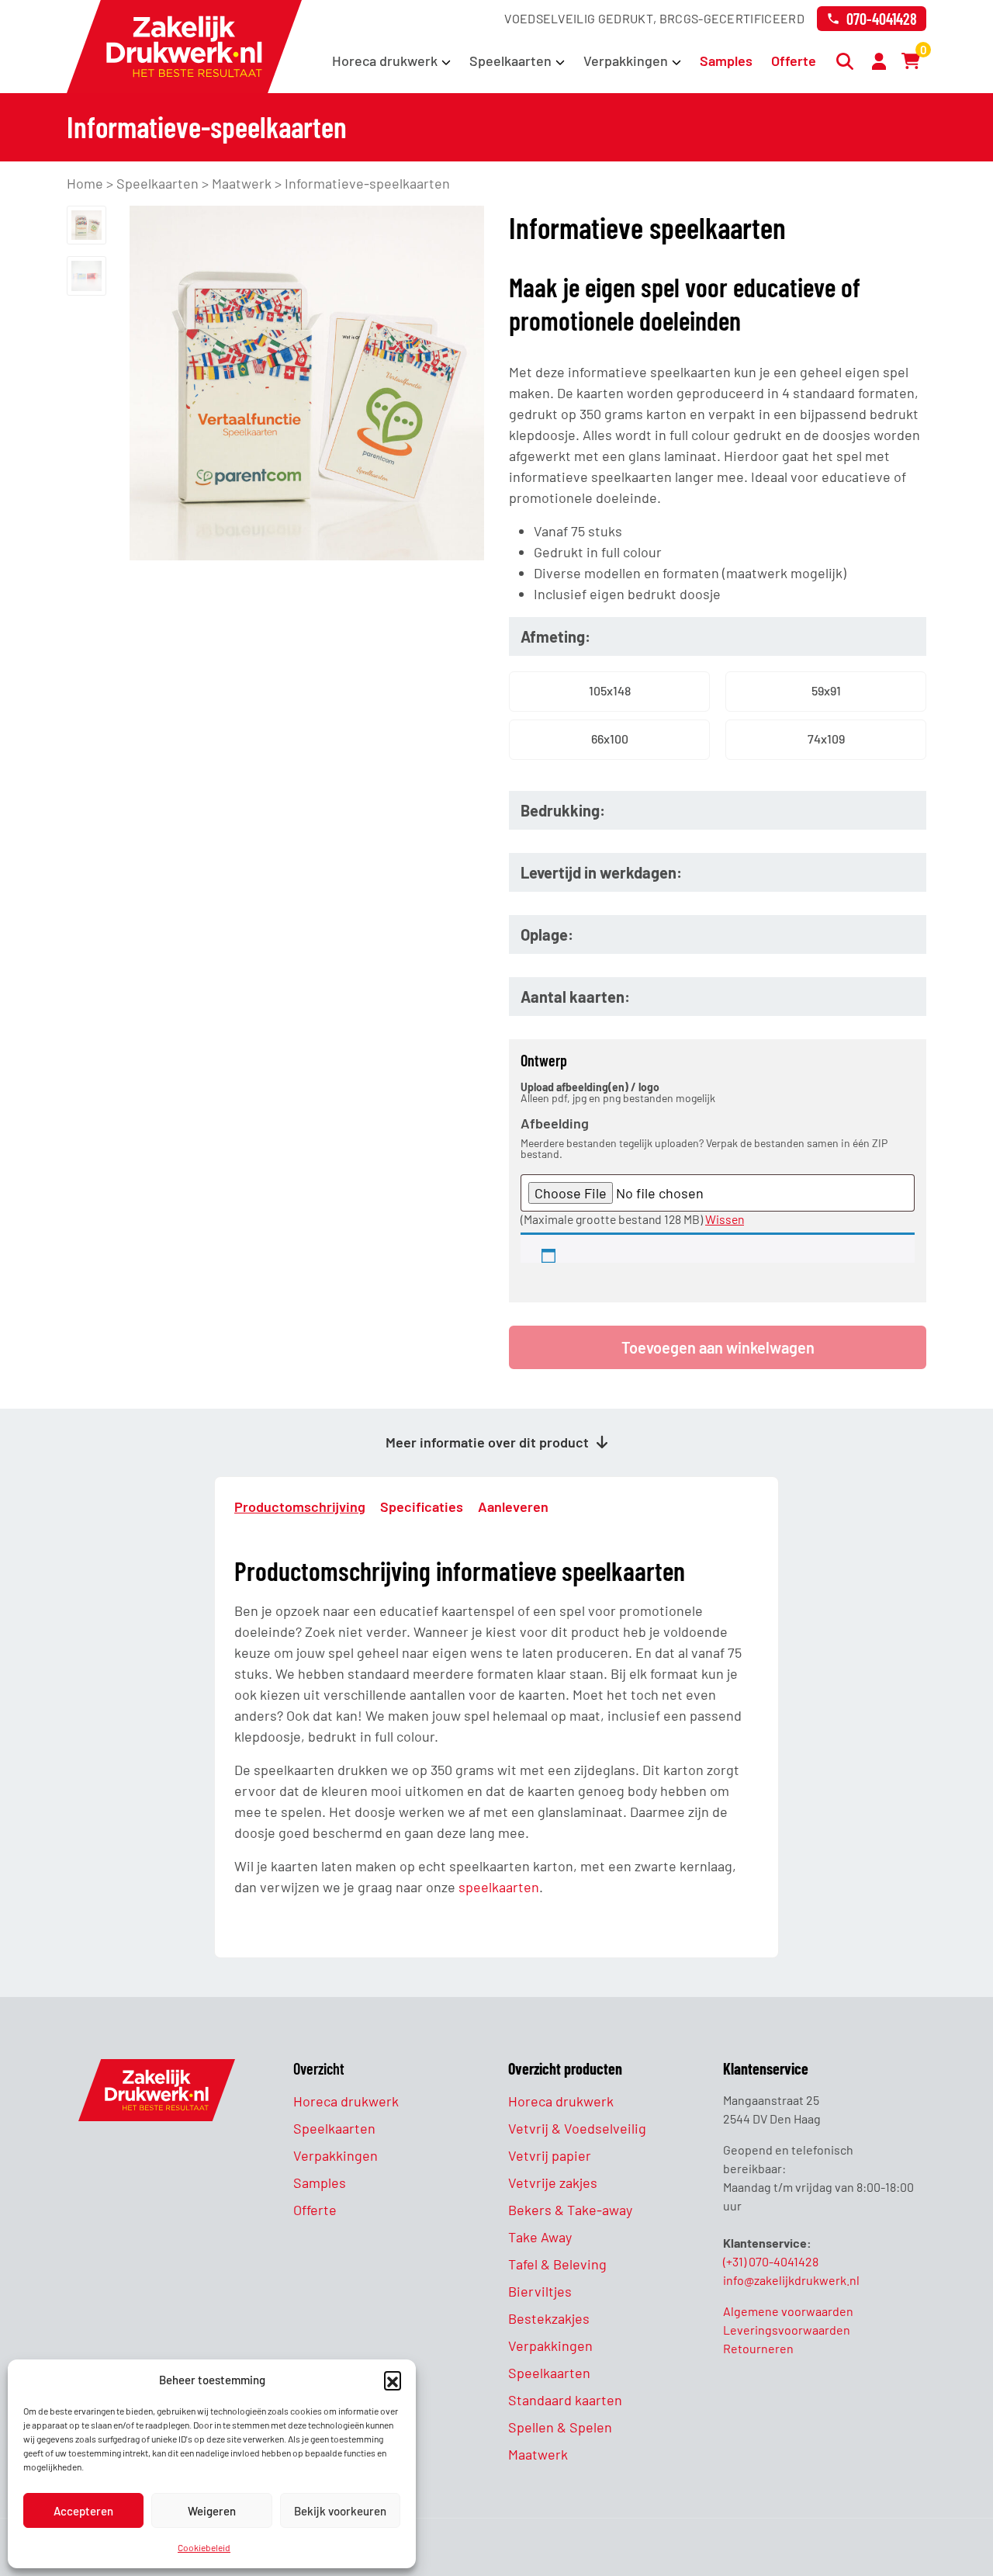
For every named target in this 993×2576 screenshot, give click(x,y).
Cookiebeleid (204, 2547)
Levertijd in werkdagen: (601, 872)
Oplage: (547, 934)
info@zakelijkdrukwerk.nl (791, 2280)
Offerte (794, 61)
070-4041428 (882, 19)
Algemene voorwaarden (788, 2311)
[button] (393, 2380)
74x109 (826, 738)
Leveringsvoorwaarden (787, 2330)
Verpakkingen (626, 61)
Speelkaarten (510, 61)
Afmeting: (555, 636)
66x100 (610, 738)
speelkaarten (499, 1887)
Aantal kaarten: (575, 997)
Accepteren (83, 2511)
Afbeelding (555, 1123)
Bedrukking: (563, 810)
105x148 (610, 690)
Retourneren (758, 2348)
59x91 (826, 690)
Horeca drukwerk (385, 61)
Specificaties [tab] (422, 1506)
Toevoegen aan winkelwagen (718, 1347)
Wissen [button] (725, 1219)
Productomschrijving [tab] (300, 1506)
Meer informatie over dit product (489, 1442)
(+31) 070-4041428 (771, 2261)
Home (85, 183)
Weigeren (212, 2511)
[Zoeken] (847, 61)
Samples (726, 61)
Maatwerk (242, 183)
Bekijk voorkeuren (340, 2511)
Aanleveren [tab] (513, 1506)
